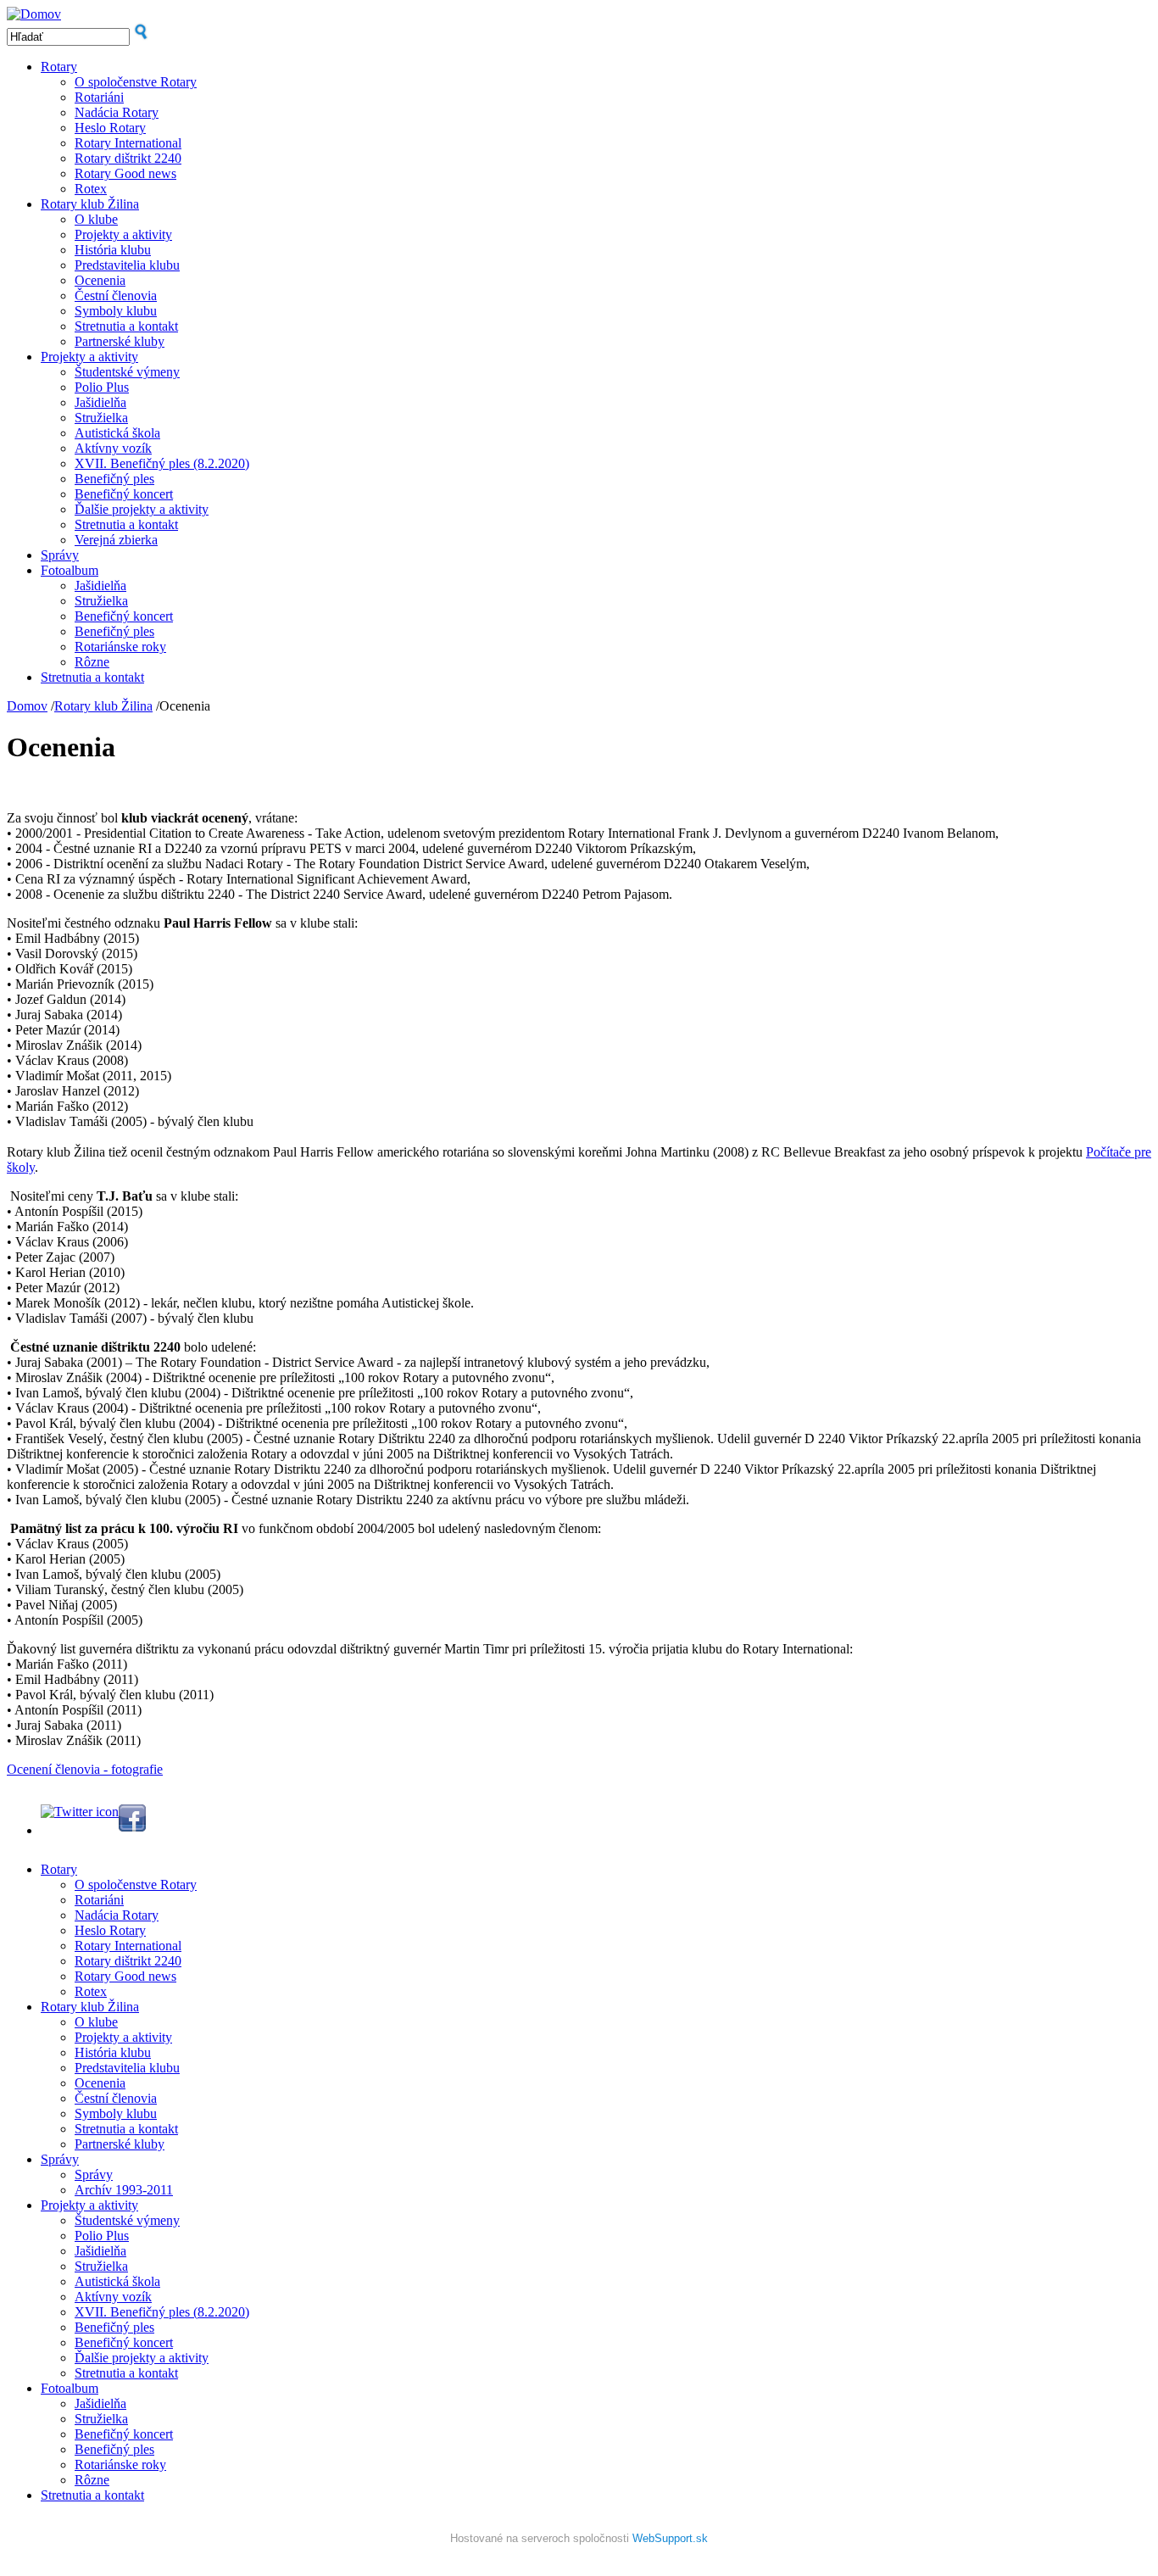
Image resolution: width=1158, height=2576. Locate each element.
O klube (96, 219)
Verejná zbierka (116, 540)
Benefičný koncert (124, 494)
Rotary (59, 67)
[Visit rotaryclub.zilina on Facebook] (132, 1827)
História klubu (113, 250)
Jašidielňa (100, 402)
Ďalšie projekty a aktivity (142, 509)
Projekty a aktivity (123, 234)
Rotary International (128, 143)
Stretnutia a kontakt (126, 326)
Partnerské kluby (120, 341)
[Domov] (34, 14)
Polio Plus (102, 387)
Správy (60, 555)
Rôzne (92, 662)
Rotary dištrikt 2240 (128, 158)
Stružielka (101, 418)
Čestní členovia (116, 296)
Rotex (91, 189)
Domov (27, 706)
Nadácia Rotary (117, 112)
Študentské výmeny (127, 372)
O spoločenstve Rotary (136, 82)
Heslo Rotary (110, 128)
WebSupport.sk (670, 2538)
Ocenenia (100, 280)
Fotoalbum (70, 570)
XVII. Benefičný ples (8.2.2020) (162, 463)
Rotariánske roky (120, 647)
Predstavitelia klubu (127, 265)
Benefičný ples (114, 479)
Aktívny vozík (113, 448)
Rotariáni (99, 97)
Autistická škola (117, 433)
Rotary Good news (125, 173)
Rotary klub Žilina (90, 204)
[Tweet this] (80, 1812)
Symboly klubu (116, 311)
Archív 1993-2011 (124, 2190)
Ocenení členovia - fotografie (85, 1769)
